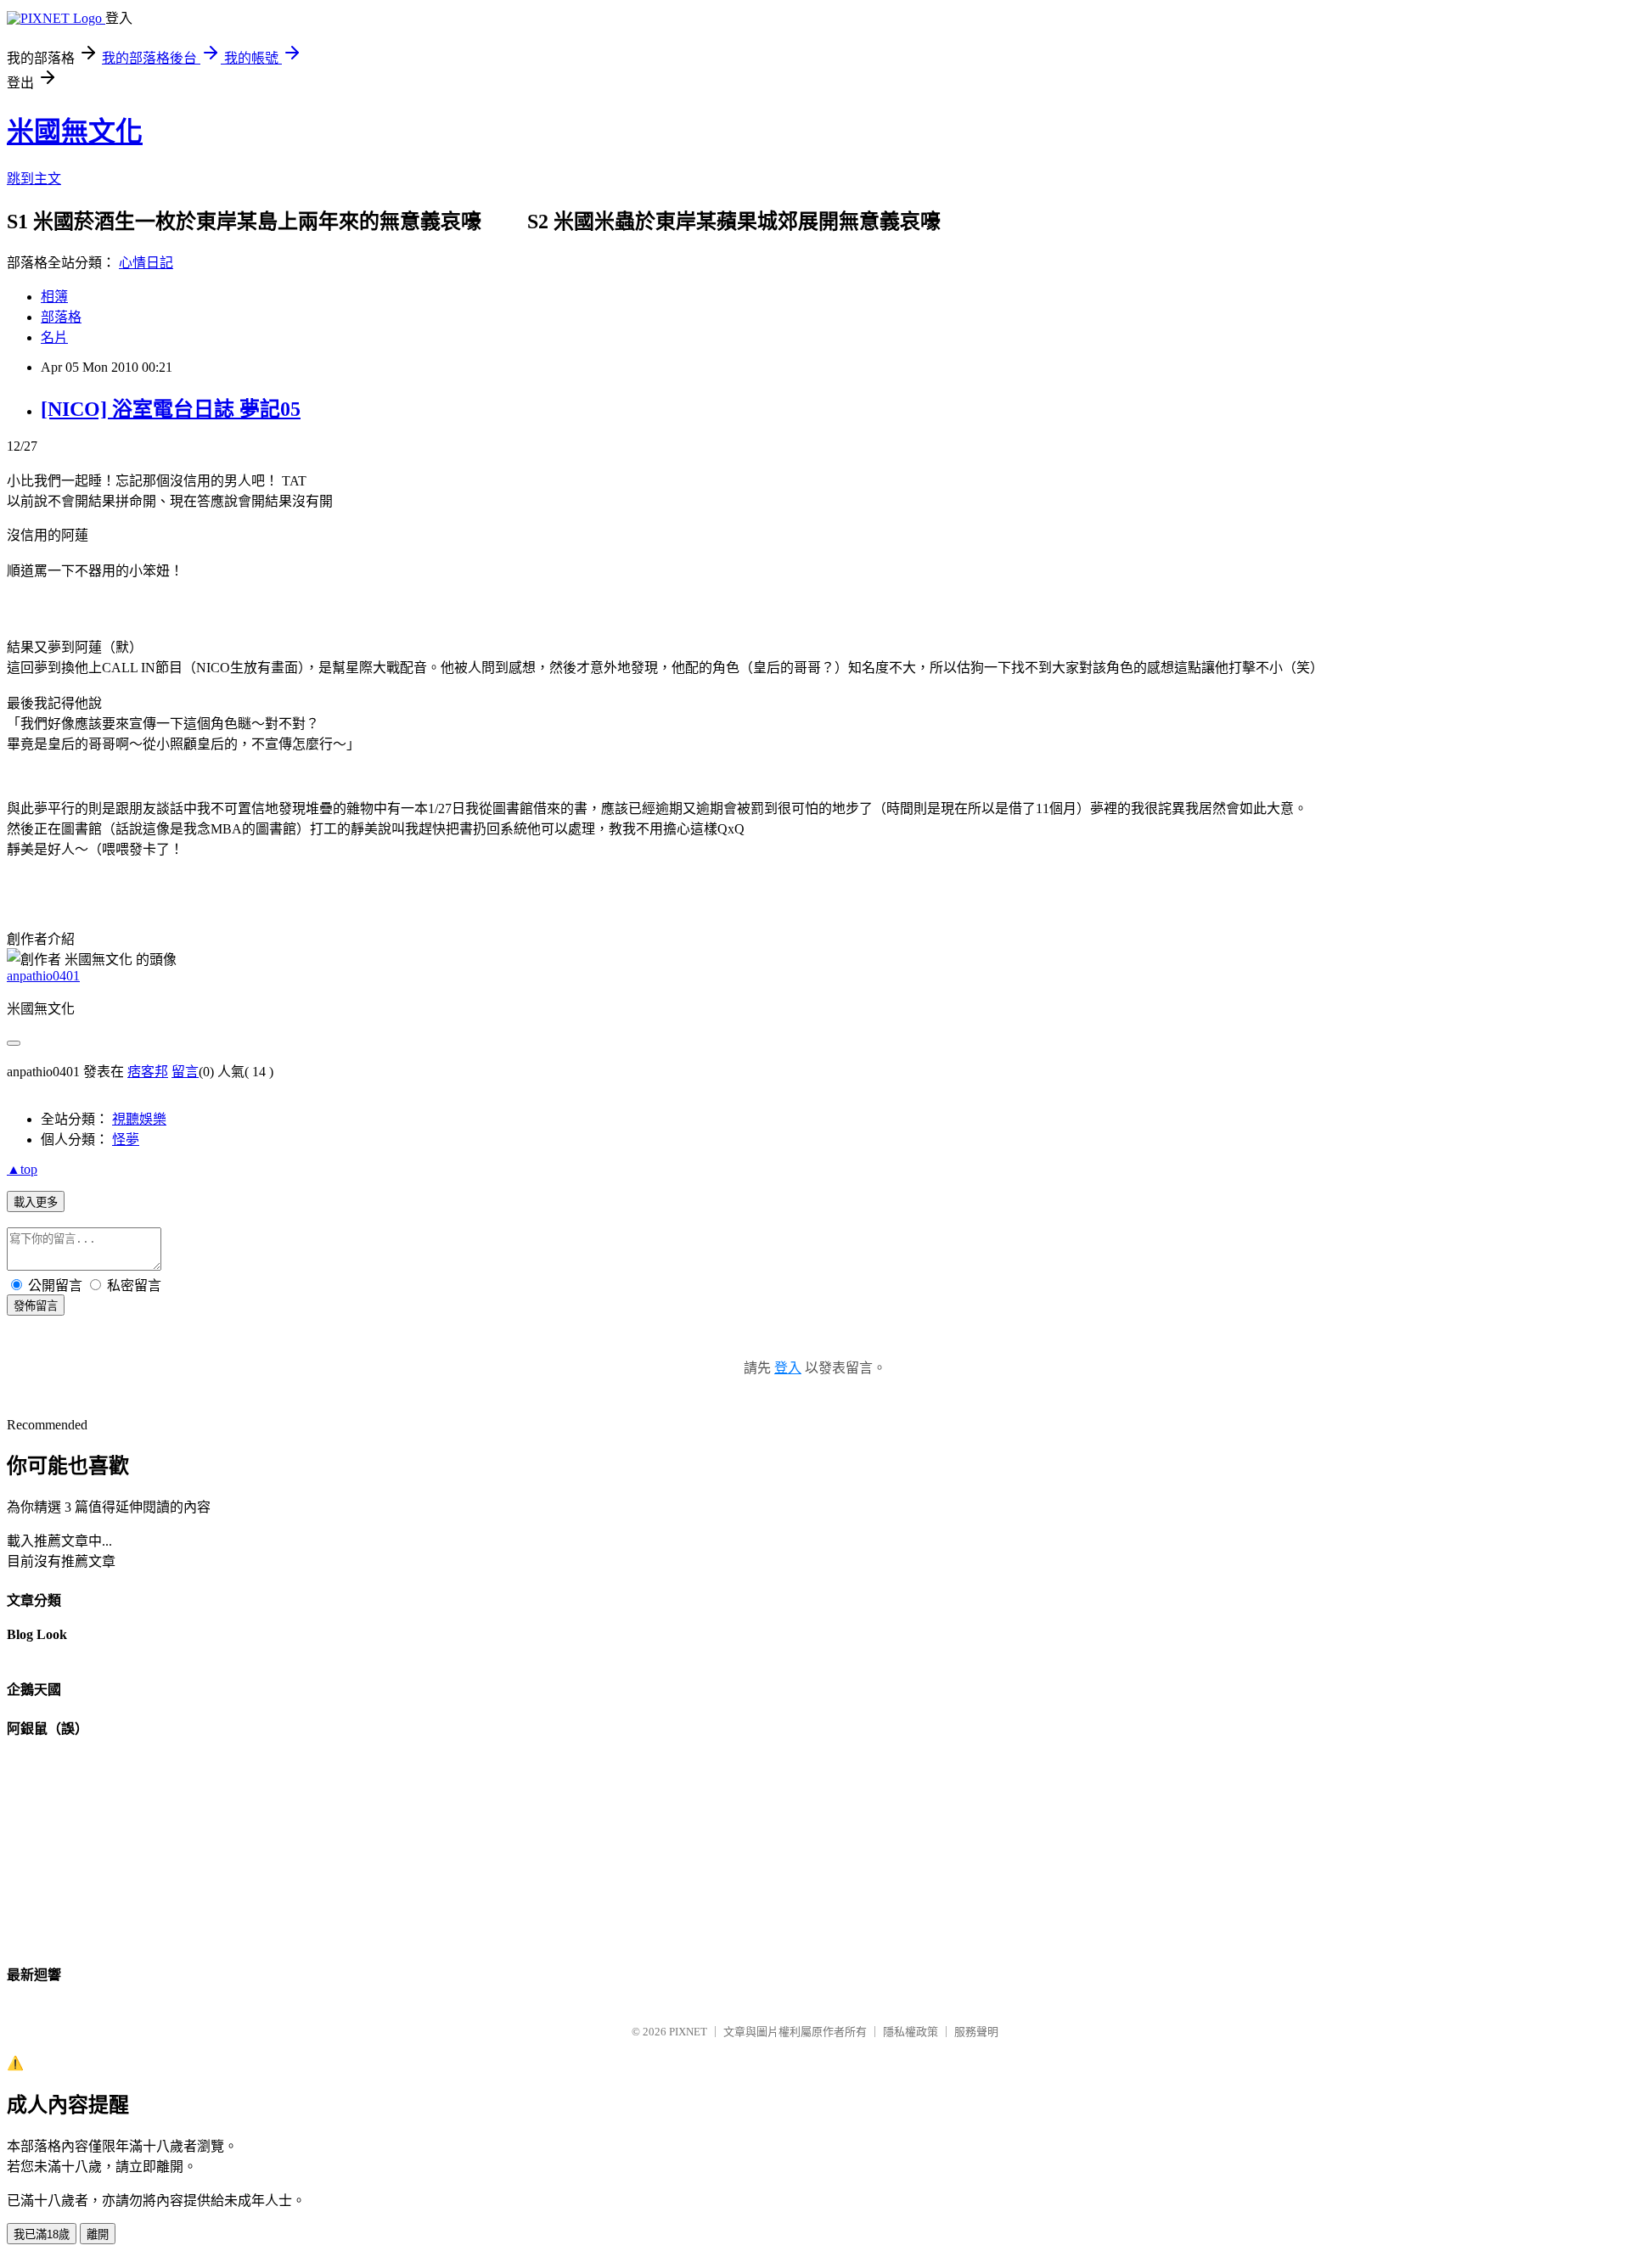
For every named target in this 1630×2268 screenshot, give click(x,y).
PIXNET (688, 2032)
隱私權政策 (911, 2032)
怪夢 (126, 1140)
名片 (54, 337)
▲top (22, 1169)
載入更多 (36, 1202)
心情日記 (146, 263)
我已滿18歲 (42, 2234)
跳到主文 (34, 179)
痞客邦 (148, 1072)
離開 (98, 2234)
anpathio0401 (43, 976)
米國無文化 (75, 132)
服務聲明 (976, 2032)
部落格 (61, 317)
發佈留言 (36, 1306)
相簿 (54, 297)
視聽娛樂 (139, 1119)
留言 (185, 1072)
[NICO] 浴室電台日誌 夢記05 (171, 409)
